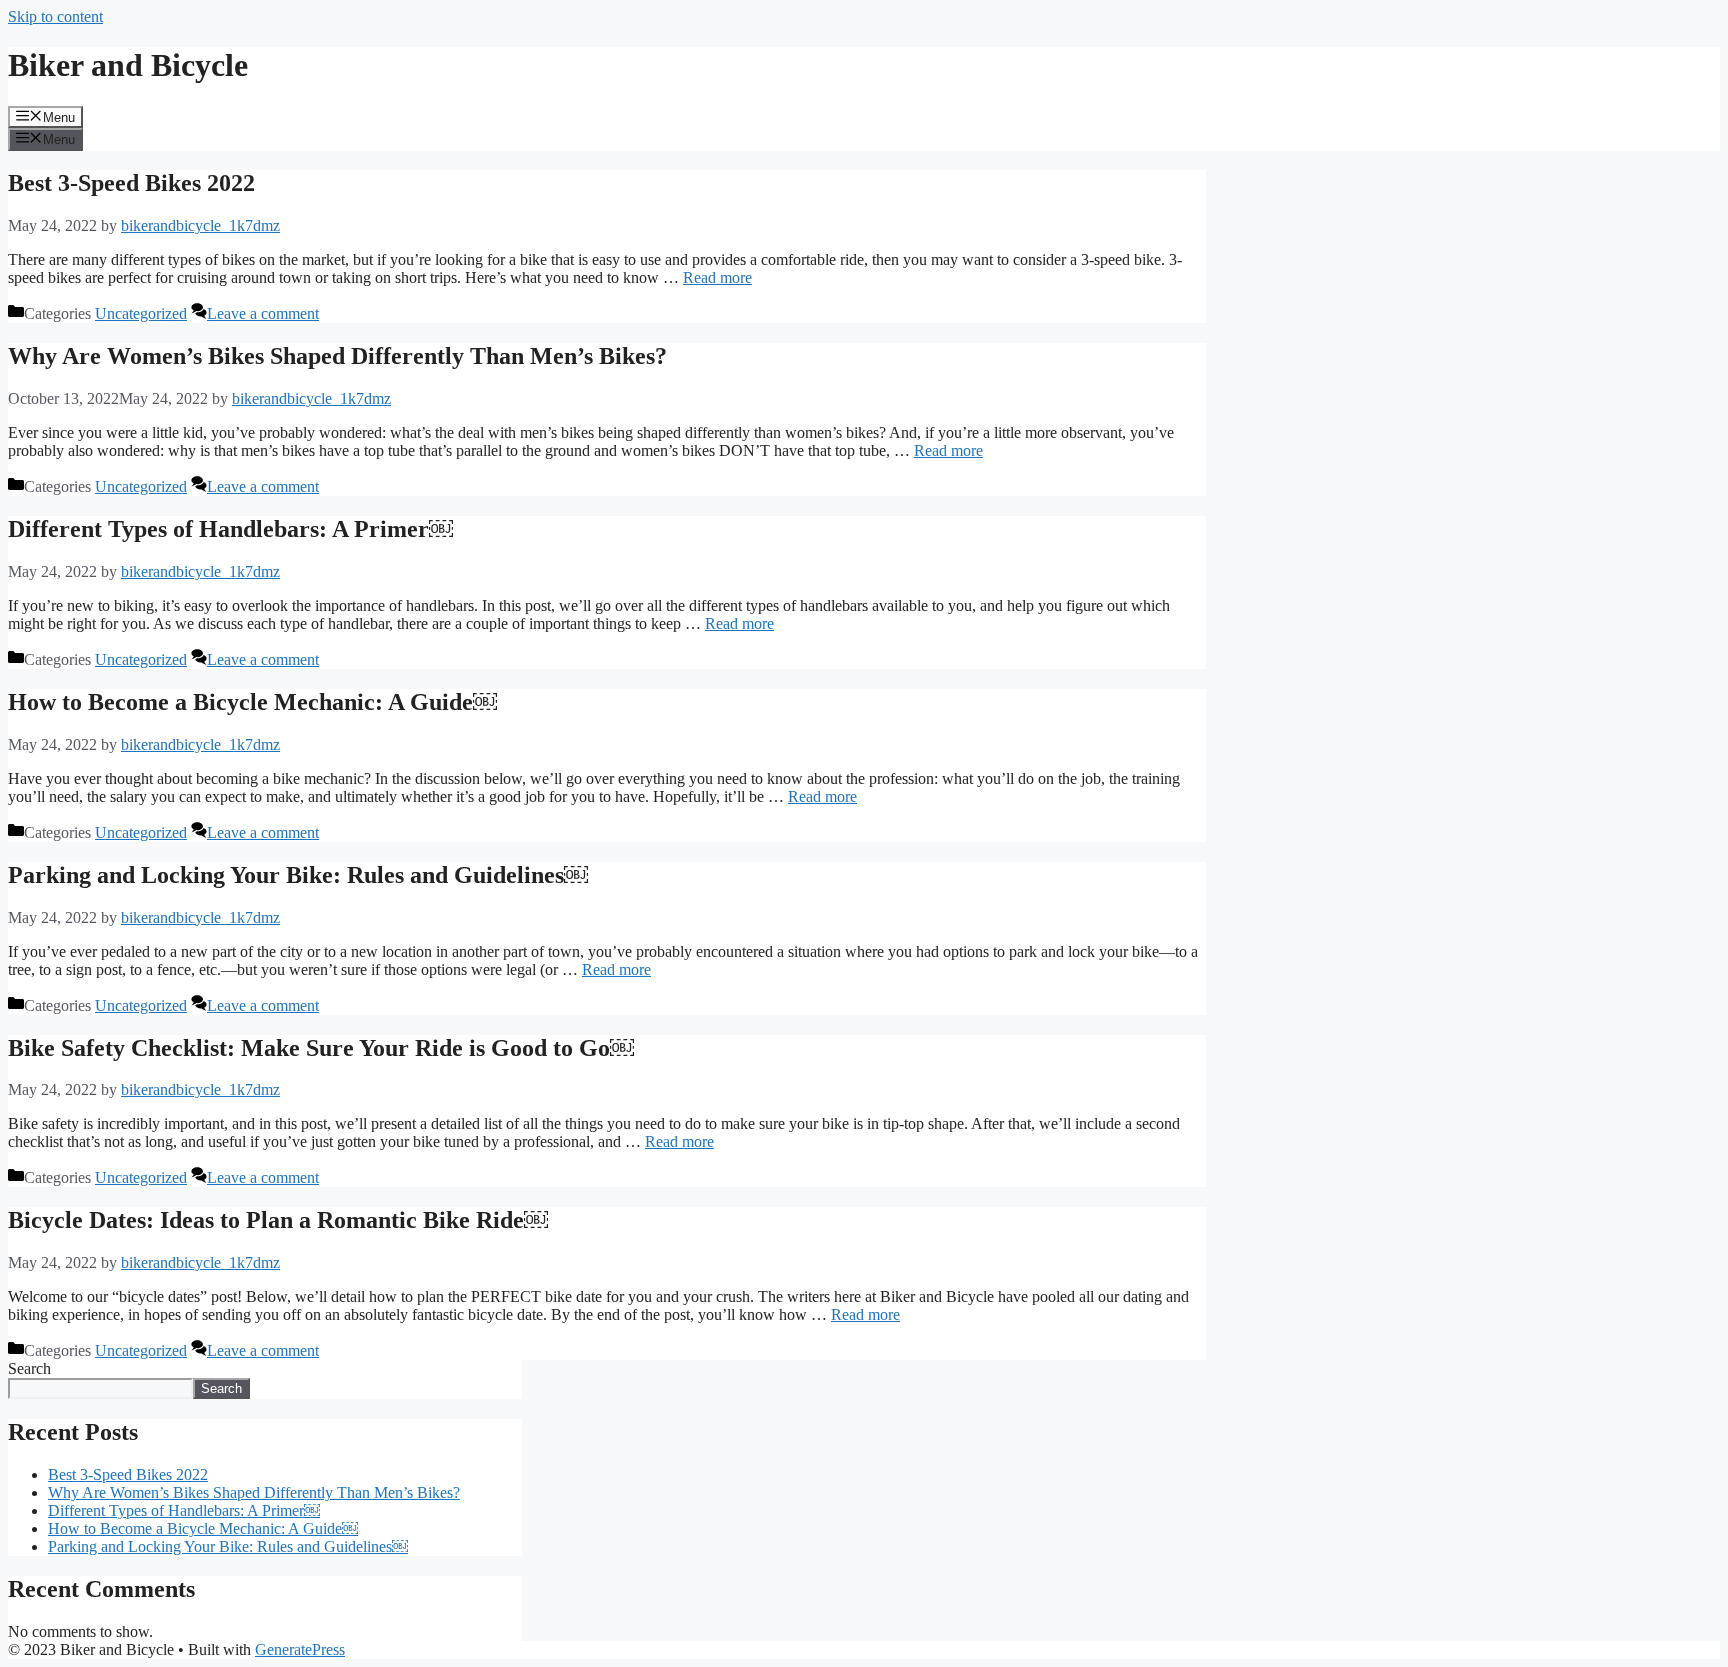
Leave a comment (263, 313)
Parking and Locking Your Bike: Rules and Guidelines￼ (298, 875)
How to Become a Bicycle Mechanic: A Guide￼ (252, 702)
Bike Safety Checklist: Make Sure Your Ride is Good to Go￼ (321, 1048)
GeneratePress (300, 1649)
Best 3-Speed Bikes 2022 (131, 183)
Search (29, 1368)
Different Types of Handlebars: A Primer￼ (230, 529)
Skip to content (55, 16)
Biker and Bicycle (128, 65)
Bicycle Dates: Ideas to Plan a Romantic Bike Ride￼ (278, 1220)
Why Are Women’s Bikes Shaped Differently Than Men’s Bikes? (337, 356)
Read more (717, 277)
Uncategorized (141, 313)
